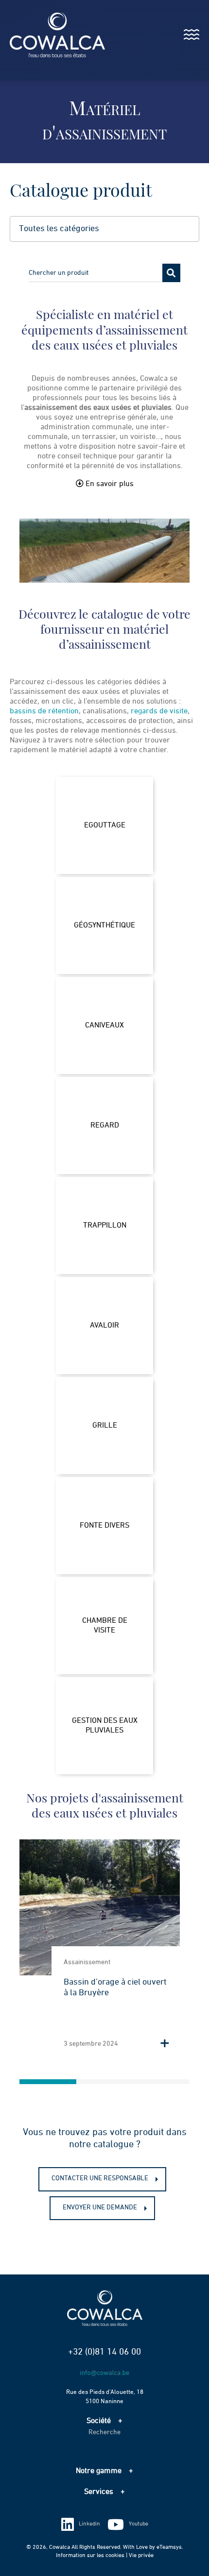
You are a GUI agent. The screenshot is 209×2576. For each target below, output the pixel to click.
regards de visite (159, 711)
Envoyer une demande (100, 2207)
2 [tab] (105, 2082)
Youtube (139, 2524)
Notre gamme (99, 2471)
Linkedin (89, 2524)
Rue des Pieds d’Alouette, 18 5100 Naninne (105, 2397)
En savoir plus (109, 484)
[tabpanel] (100, 1950)
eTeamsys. (170, 2547)
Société (99, 2421)
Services (99, 2492)
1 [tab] (48, 2082)
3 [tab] (161, 2082)
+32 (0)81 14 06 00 (104, 2352)
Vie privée (141, 2556)
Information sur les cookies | (92, 2556)
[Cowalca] (47, 35)
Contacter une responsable (100, 2178)
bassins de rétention (44, 711)
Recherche (104, 2432)
